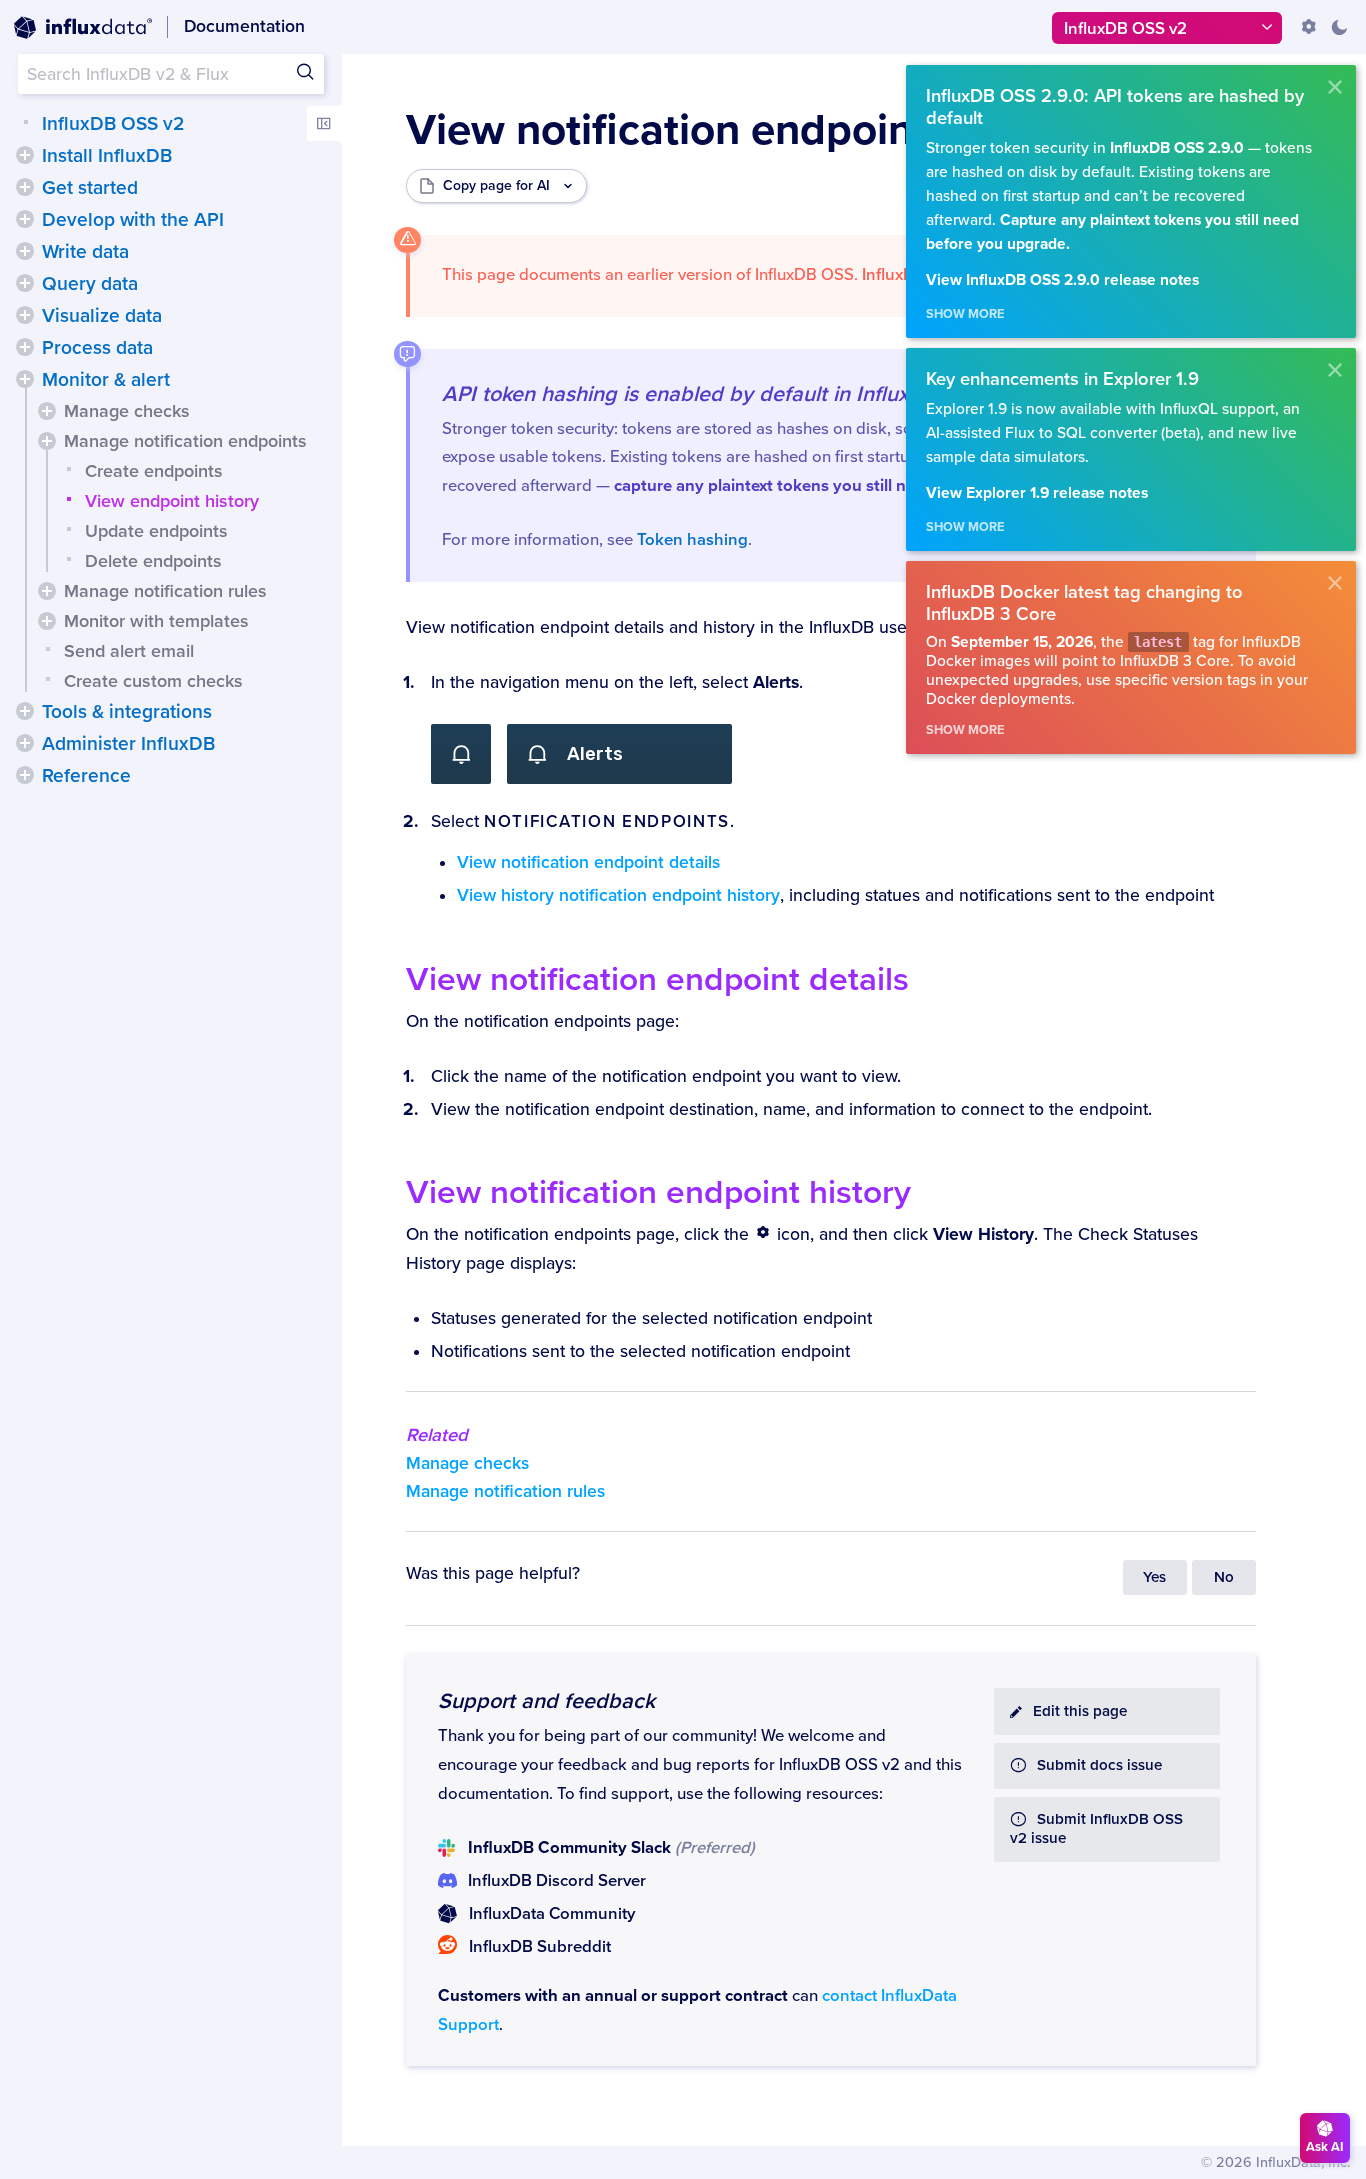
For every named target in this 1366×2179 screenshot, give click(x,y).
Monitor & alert (106, 380)
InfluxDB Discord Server (557, 1881)
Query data (90, 284)
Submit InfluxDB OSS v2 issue (1096, 1829)
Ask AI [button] (1325, 2147)
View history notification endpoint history (618, 895)
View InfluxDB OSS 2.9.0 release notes (1062, 280)
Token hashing (692, 540)
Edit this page (1080, 1711)
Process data (97, 348)
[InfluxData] (83, 28)
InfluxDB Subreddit (540, 1947)
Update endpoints (156, 531)
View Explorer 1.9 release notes (1037, 493)
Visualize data (102, 316)
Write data (85, 252)
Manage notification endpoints (185, 441)
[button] (25, 155)
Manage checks (127, 411)
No (1224, 1577)
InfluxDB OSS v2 (113, 124)
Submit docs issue (1099, 1765)
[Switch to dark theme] (1339, 27)
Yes (1154, 1577)
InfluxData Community (552, 1914)
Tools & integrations (127, 712)
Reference (86, 776)
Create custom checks (153, 681)
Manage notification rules (165, 591)
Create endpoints (154, 471)
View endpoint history (172, 501)
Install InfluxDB (107, 156)
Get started (90, 188)
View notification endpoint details (588, 862)
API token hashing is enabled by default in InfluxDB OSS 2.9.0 (741, 394)
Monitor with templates (156, 621)
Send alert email (129, 651)
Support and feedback (546, 1701)
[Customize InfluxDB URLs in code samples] (1309, 27)
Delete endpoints (153, 561)
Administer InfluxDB (128, 744)
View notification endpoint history (658, 1192)
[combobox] (171, 74)
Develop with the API (133, 220)
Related (437, 1435)
